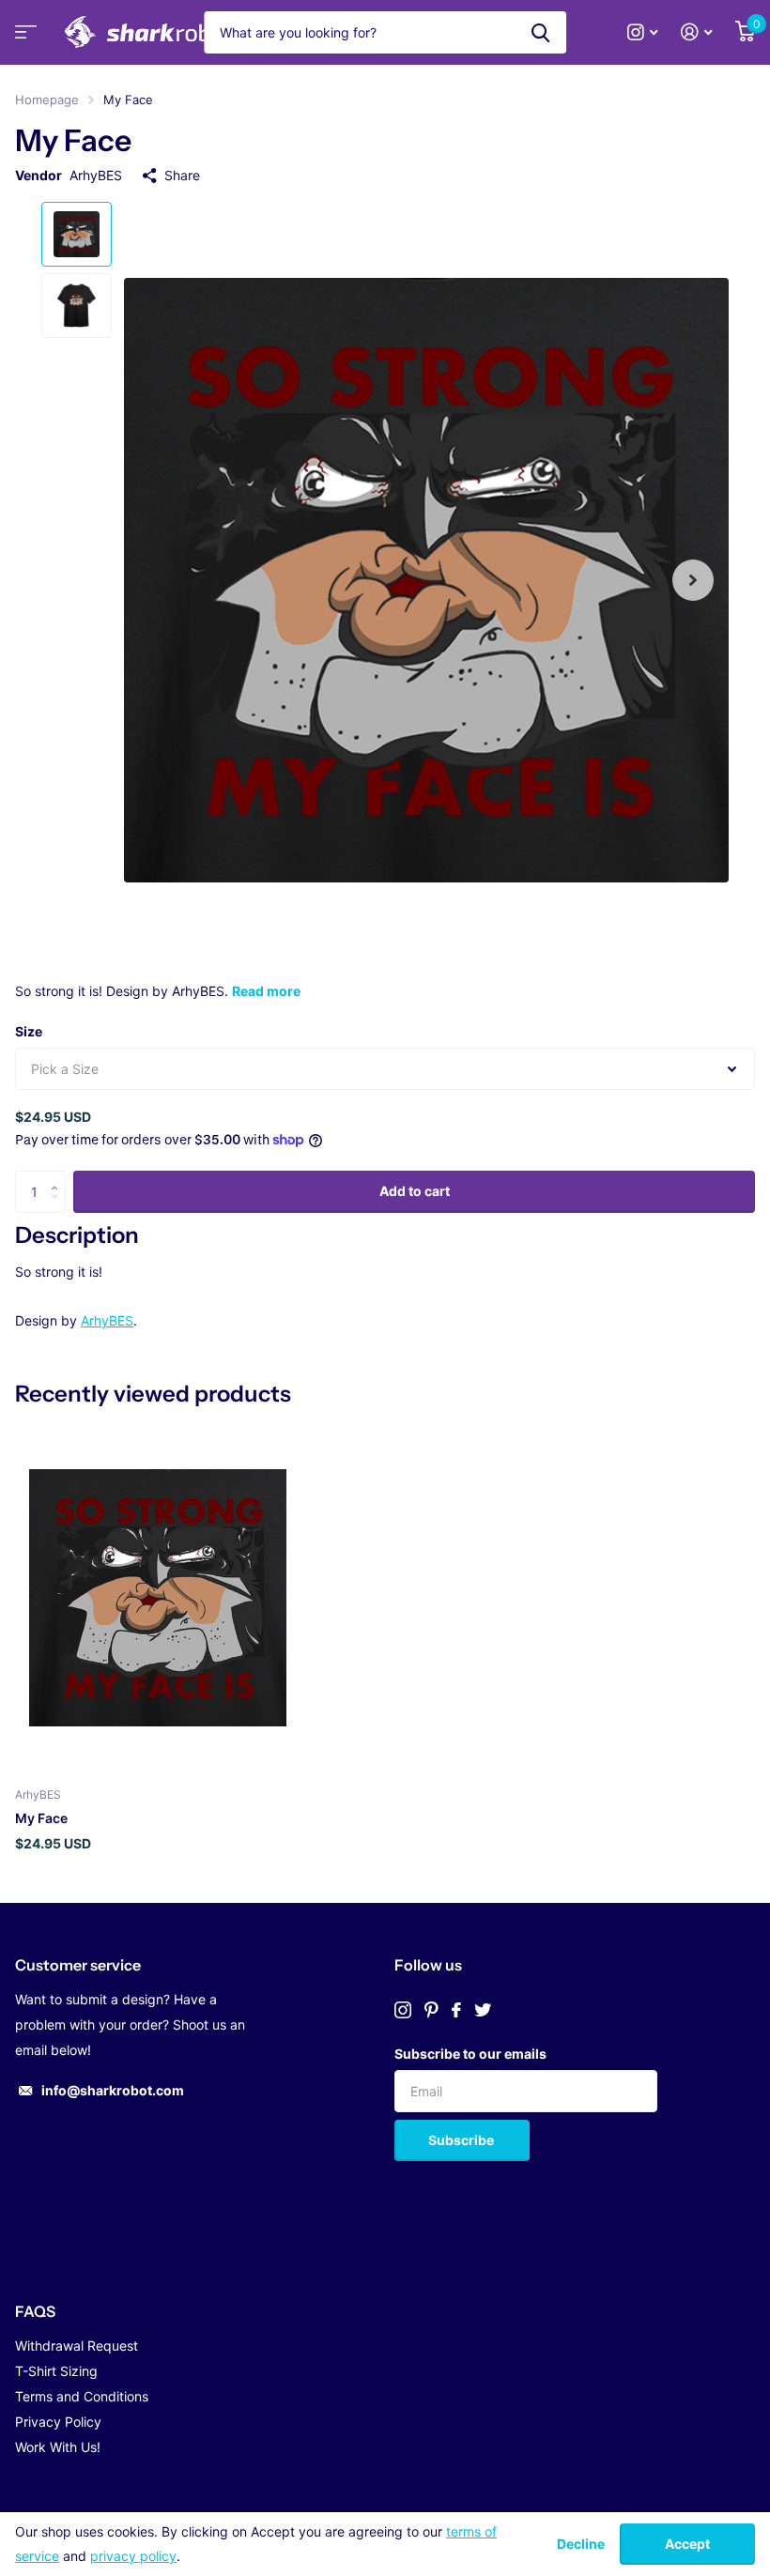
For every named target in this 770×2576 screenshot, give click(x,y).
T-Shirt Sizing (56, 2371)
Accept (687, 2544)
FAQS (35, 2311)
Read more (266, 991)
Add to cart (415, 1191)
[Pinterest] (431, 2010)
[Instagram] (403, 2010)
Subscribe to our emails (470, 2054)
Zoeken (540, 32)
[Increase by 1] (59, 1177)
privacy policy (133, 2556)
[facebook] (456, 2010)
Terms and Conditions (82, 2396)
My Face (41, 1818)
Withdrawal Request (77, 2346)
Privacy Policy (58, 2422)
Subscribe (462, 2140)
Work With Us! (58, 2447)
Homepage (47, 100)
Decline (581, 2544)
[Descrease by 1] (59, 1207)
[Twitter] (483, 2010)
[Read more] (643, 32)
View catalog (23, 38)
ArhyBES (96, 175)
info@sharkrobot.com (113, 2090)
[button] (693, 580)
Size (29, 1031)
